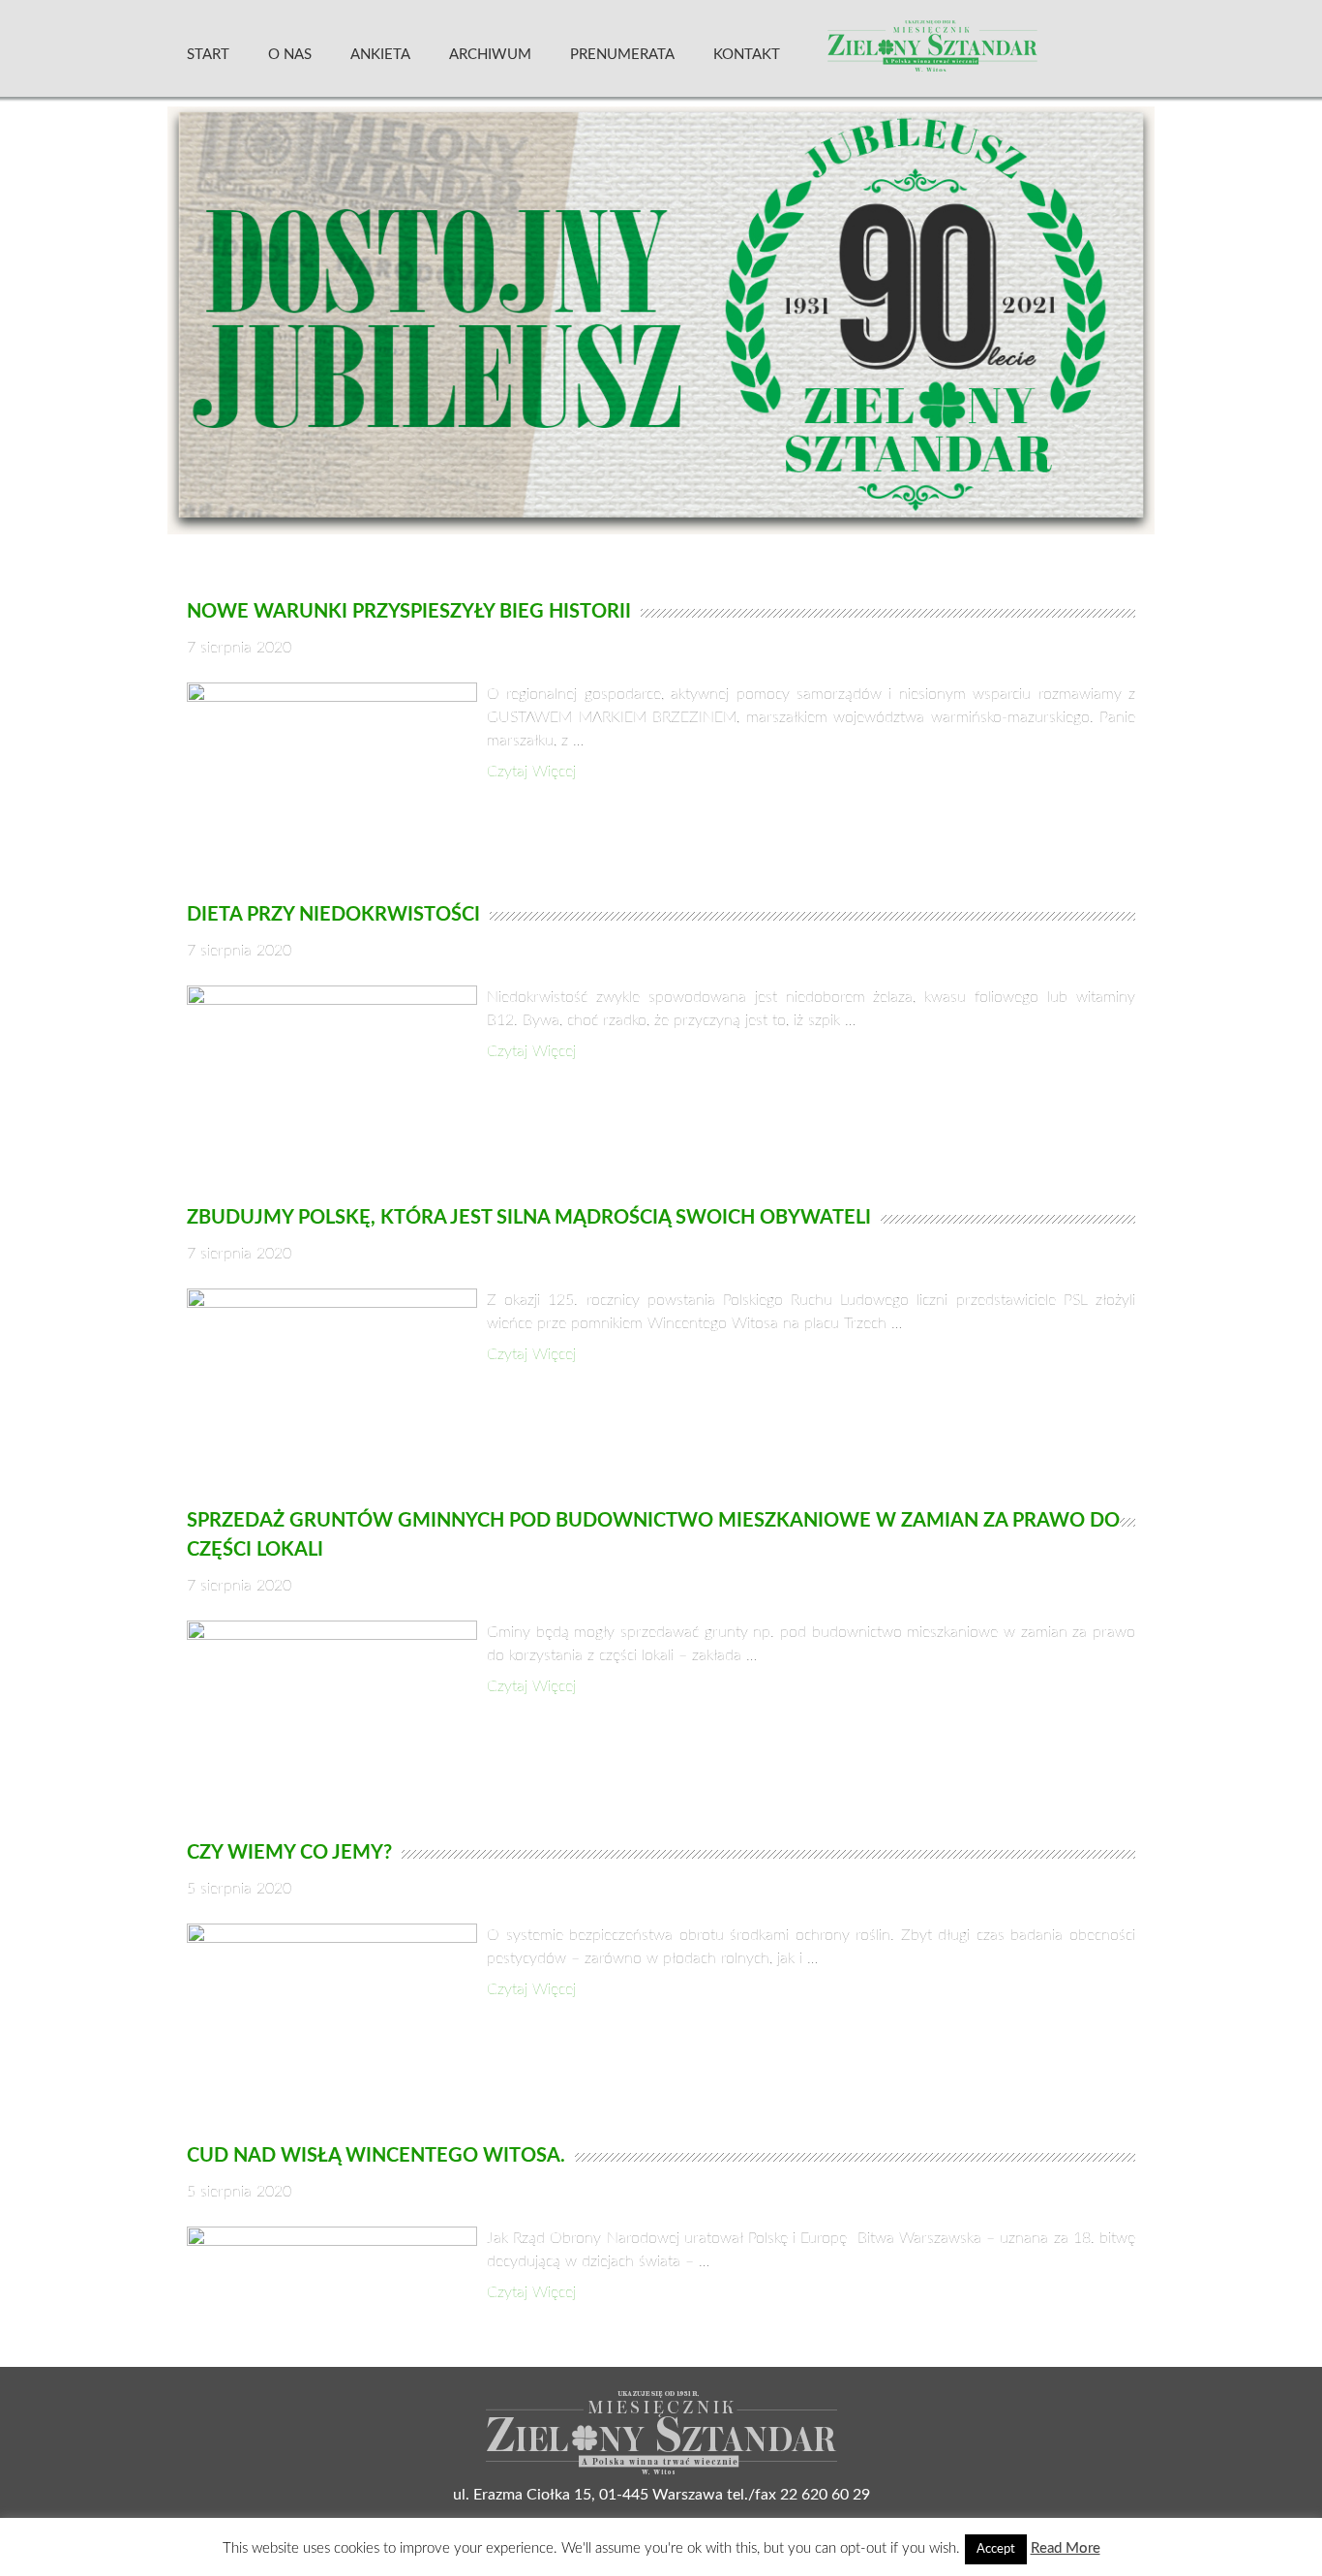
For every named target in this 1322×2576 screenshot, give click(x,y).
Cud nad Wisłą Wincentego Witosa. (376, 2156)
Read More (1066, 2548)
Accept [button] (996, 2549)
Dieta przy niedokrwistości (333, 915)
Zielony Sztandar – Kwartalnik (979, 53)
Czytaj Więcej (531, 772)
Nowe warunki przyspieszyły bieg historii (409, 612)
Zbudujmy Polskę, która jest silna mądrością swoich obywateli (529, 1218)
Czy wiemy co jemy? (289, 1853)
